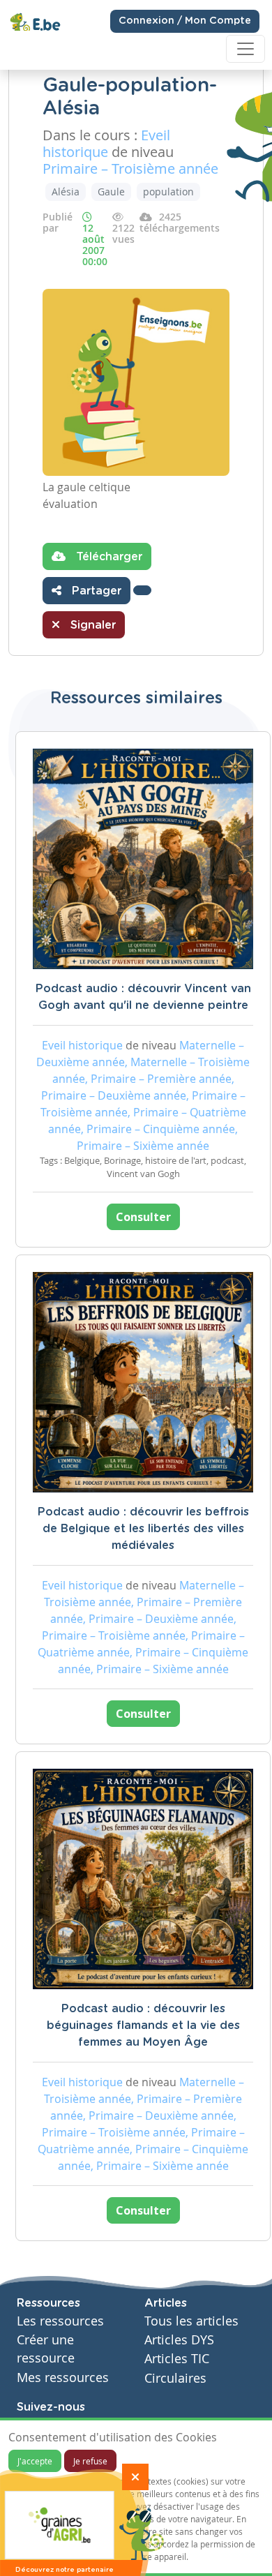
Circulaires (175, 2378)
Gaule (111, 192)
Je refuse (90, 2461)
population (168, 192)
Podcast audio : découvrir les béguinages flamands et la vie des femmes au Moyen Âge (143, 2025)
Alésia (66, 192)
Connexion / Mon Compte (185, 21)
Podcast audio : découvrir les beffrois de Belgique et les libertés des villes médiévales (143, 1529)
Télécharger (107, 557)
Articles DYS (179, 2340)
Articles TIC (177, 2359)
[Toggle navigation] (245, 49)
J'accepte (35, 2461)
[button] (142, 590)
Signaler (91, 625)
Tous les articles (191, 2321)
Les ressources (60, 2321)
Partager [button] (95, 591)
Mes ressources (63, 2377)
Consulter (143, 1217)
